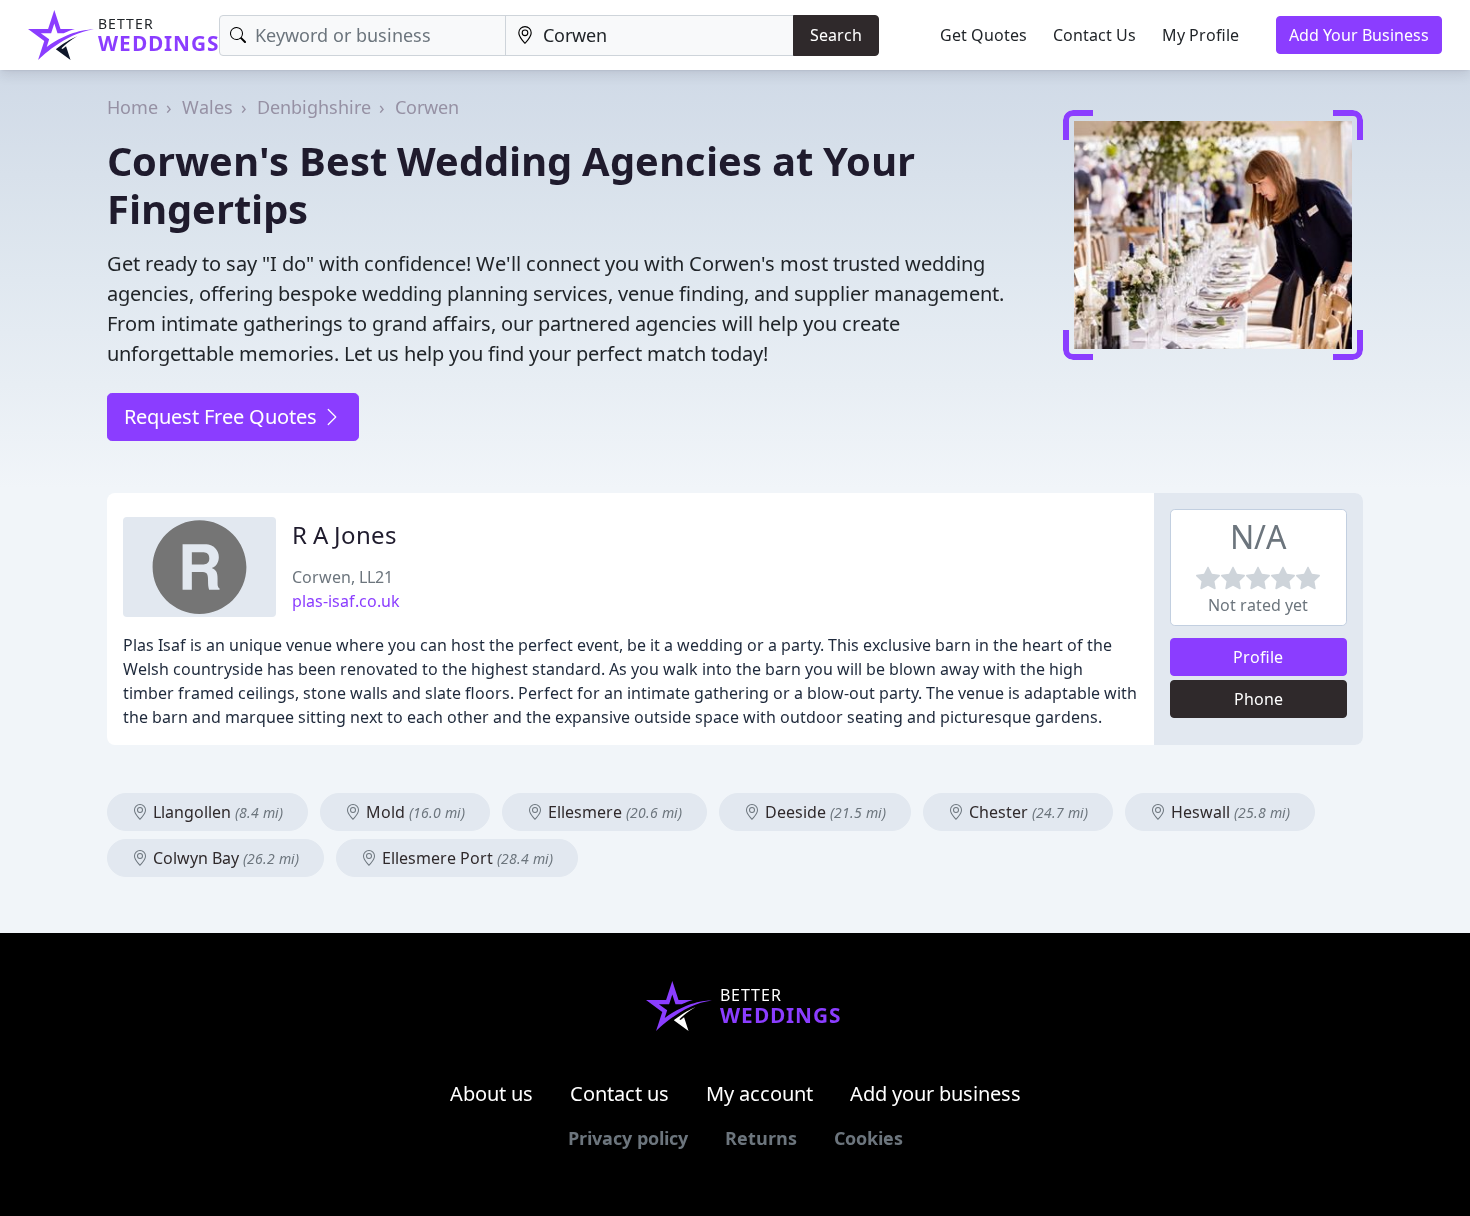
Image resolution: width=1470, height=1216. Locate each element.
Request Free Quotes (223, 416)
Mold (413, 812)
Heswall (1228, 812)
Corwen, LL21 (342, 577)
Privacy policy (628, 1138)
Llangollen (216, 812)
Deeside (823, 812)
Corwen (427, 107)
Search (836, 35)
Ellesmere (613, 812)
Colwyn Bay (224, 858)
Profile (1258, 657)
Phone (1258, 699)
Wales (207, 107)
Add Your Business (1359, 35)
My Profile (1200, 35)
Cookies (868, 1138)
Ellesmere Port (465, 858)
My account (759, 1093)
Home (132, 107)
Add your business (935, 1093)
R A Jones (344, 534)
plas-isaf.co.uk (346, 601)
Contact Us (1094, 35)
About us (491, 1093)
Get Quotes (983, 35)
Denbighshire (314, 107)
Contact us (619, 1093)
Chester (1026, 812)
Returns (761, 1138)
